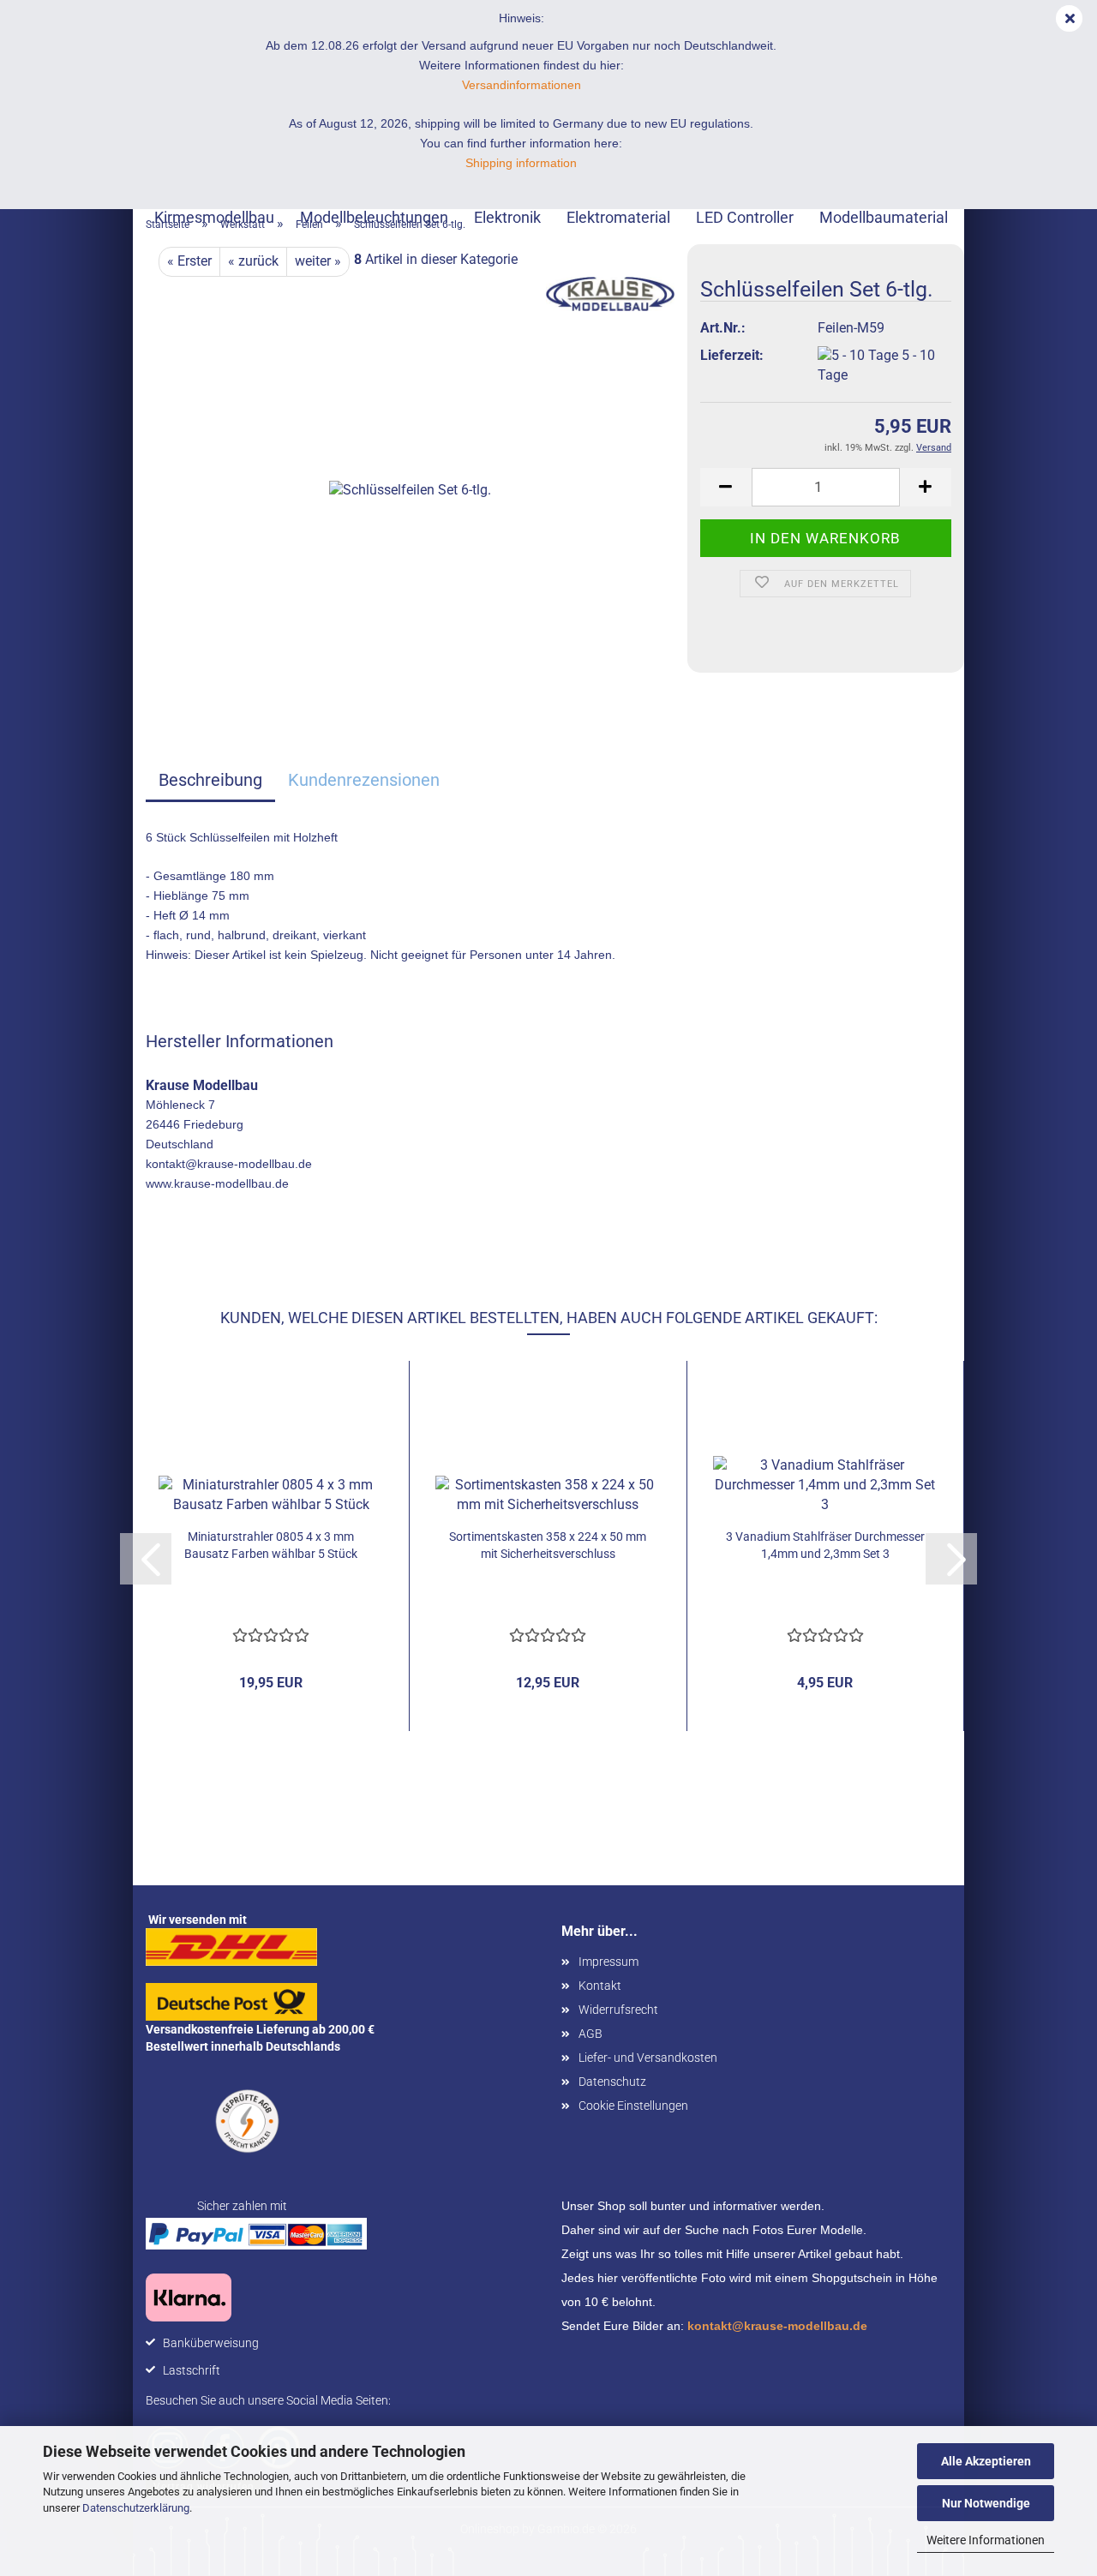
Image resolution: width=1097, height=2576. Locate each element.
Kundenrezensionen (364, 780)
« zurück (253, 261)
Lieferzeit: (732, 355)
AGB (590, 2034)
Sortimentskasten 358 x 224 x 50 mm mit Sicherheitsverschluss (548, 1545)
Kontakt (600, 1986)
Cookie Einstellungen (633, 2106)
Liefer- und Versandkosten (648, 2058)
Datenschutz (612, 2082)
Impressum (608, 1962)
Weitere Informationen (986, 2540)
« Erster (189, 261)
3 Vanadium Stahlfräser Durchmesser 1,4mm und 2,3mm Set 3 (825, 1545)
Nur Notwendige (986, 2503)
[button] (726, 487)
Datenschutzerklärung (136, 2508)
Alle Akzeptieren (986, 2461)
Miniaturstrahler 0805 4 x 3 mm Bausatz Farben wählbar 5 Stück (271, 1545)
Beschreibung (210, 780)
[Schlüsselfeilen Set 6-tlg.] (410, 490)
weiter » (318, 261)
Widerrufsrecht (618, 2010)
